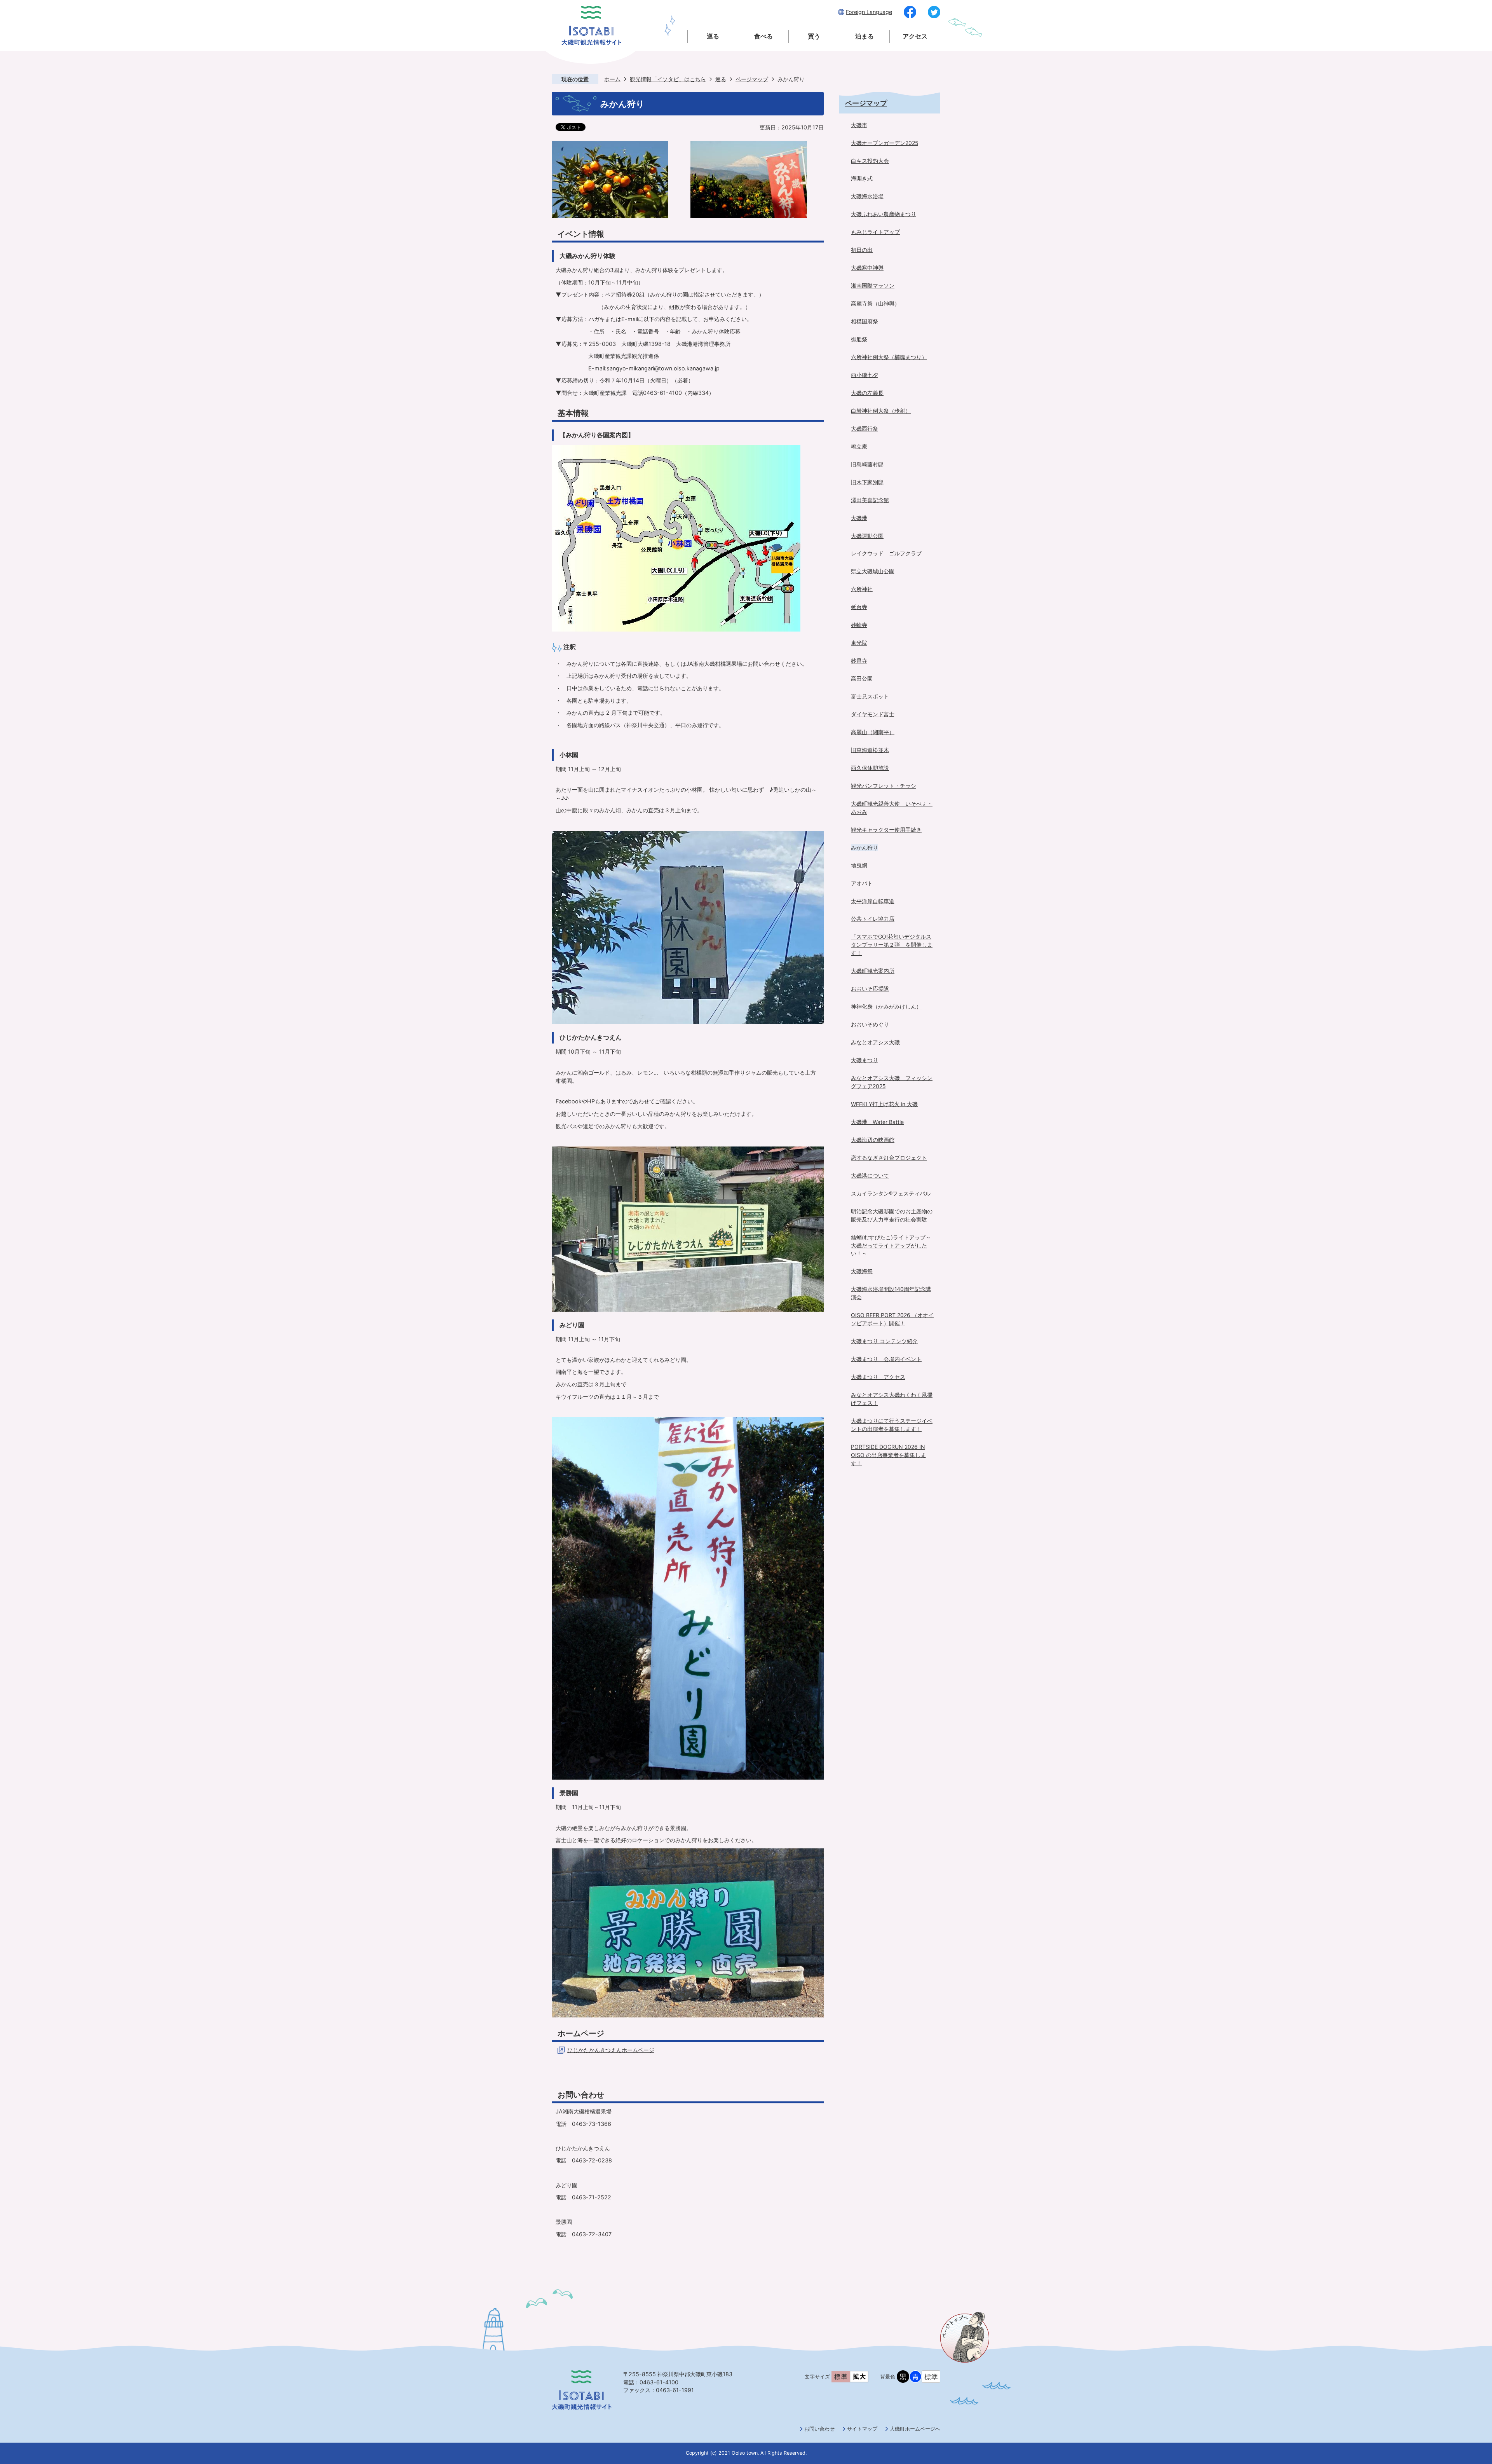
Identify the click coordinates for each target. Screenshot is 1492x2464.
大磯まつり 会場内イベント (886, 1359)
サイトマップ (862, 2429)
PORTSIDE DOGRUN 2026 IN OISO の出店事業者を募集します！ (888, 1455)
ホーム (612, 79)
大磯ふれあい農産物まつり (884, 214)
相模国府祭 (865, 321)
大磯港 (859, 518)
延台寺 (859, 607)
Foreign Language (869, 12)
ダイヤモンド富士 (873, 714)
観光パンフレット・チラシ (884, 786)
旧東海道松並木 (870, 750)
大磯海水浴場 (867, 196)
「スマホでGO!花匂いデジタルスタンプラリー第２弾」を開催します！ (892, 945)
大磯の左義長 (867, 393)
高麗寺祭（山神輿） (875, 303)
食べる (763, 36)
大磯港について (870, 1175)
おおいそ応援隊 (870, 989)
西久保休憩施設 (870, 768)
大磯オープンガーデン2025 (885, 143)
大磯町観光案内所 (873, 971)
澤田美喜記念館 (870, 500)
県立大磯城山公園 (873, 571)
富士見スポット (870, 696)
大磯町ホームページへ (915, 2429)
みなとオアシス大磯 (875, 1042)
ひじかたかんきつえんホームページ (611, 2050)
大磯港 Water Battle (877, 1122)
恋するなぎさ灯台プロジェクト (889, 1158)
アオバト (862, 883)
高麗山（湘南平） (873, 732)
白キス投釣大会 (870, 161)
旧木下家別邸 (867, 482)
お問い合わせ (819, 2429)
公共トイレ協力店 (873, 919)
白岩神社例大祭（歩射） (881, 411)
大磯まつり (865, 1060)
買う (814, 36)
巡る (713, 36)
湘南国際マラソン (873, 285)
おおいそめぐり (870, 1024)
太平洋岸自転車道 (873, 901)
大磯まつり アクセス (878, 1377)
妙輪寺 (859, 625)
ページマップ (752, 79)
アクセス (915, 36)
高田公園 (862, 678)
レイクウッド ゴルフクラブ (886, 553)
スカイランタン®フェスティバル (891, 1193)
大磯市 (859, 125)
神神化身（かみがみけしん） (886, 1006)
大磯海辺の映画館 (873, 1140)
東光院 (859, 643)
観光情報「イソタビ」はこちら (668, 79)
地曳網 (859, 865)
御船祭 (859, 339)
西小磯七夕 (865, 375)
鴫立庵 (859, 446)
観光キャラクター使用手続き (886, 830)
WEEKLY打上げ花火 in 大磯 (884, 1104)
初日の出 (862, 250)
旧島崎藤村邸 (867, 464)
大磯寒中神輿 (867, 268)
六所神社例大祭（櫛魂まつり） (889, 357)
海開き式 (862, 178)
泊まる (865, 36)
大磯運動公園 (867, 536)
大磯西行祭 (865, 428)
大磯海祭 (862, 1271)
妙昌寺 (859, 660)
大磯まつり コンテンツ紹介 (884, 1341)
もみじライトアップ (875, 232)
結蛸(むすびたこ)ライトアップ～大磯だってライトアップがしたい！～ (891, 1245)
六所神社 (862, 589)
